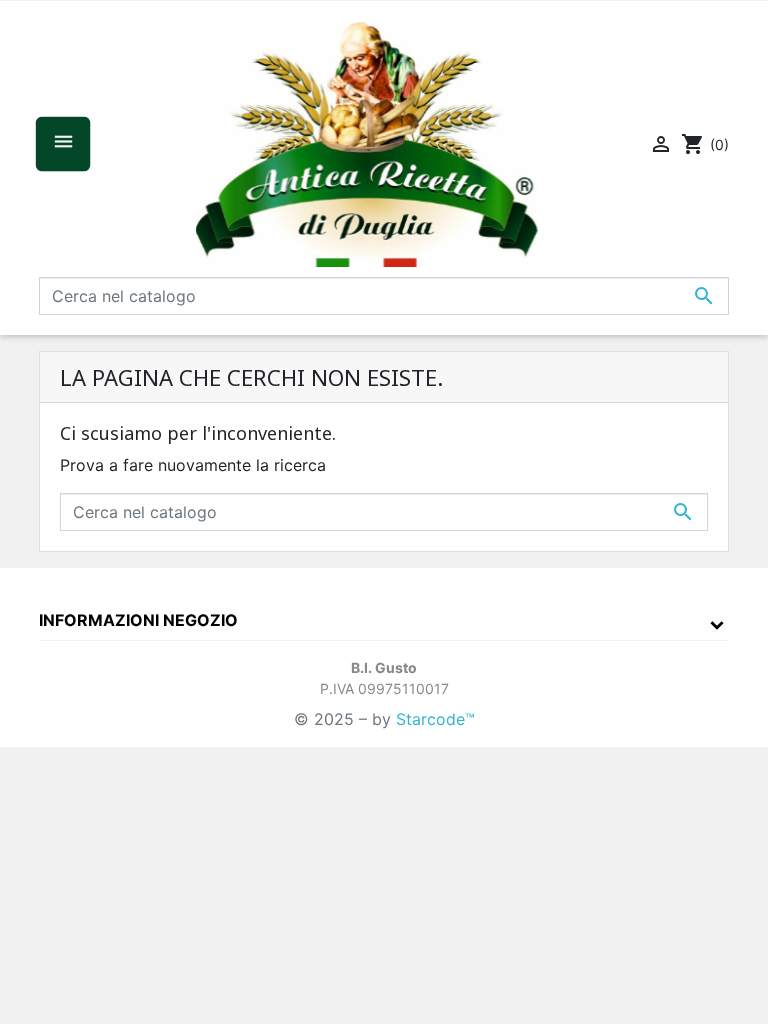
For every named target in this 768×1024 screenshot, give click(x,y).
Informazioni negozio (138, 620)
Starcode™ (435, 719)
